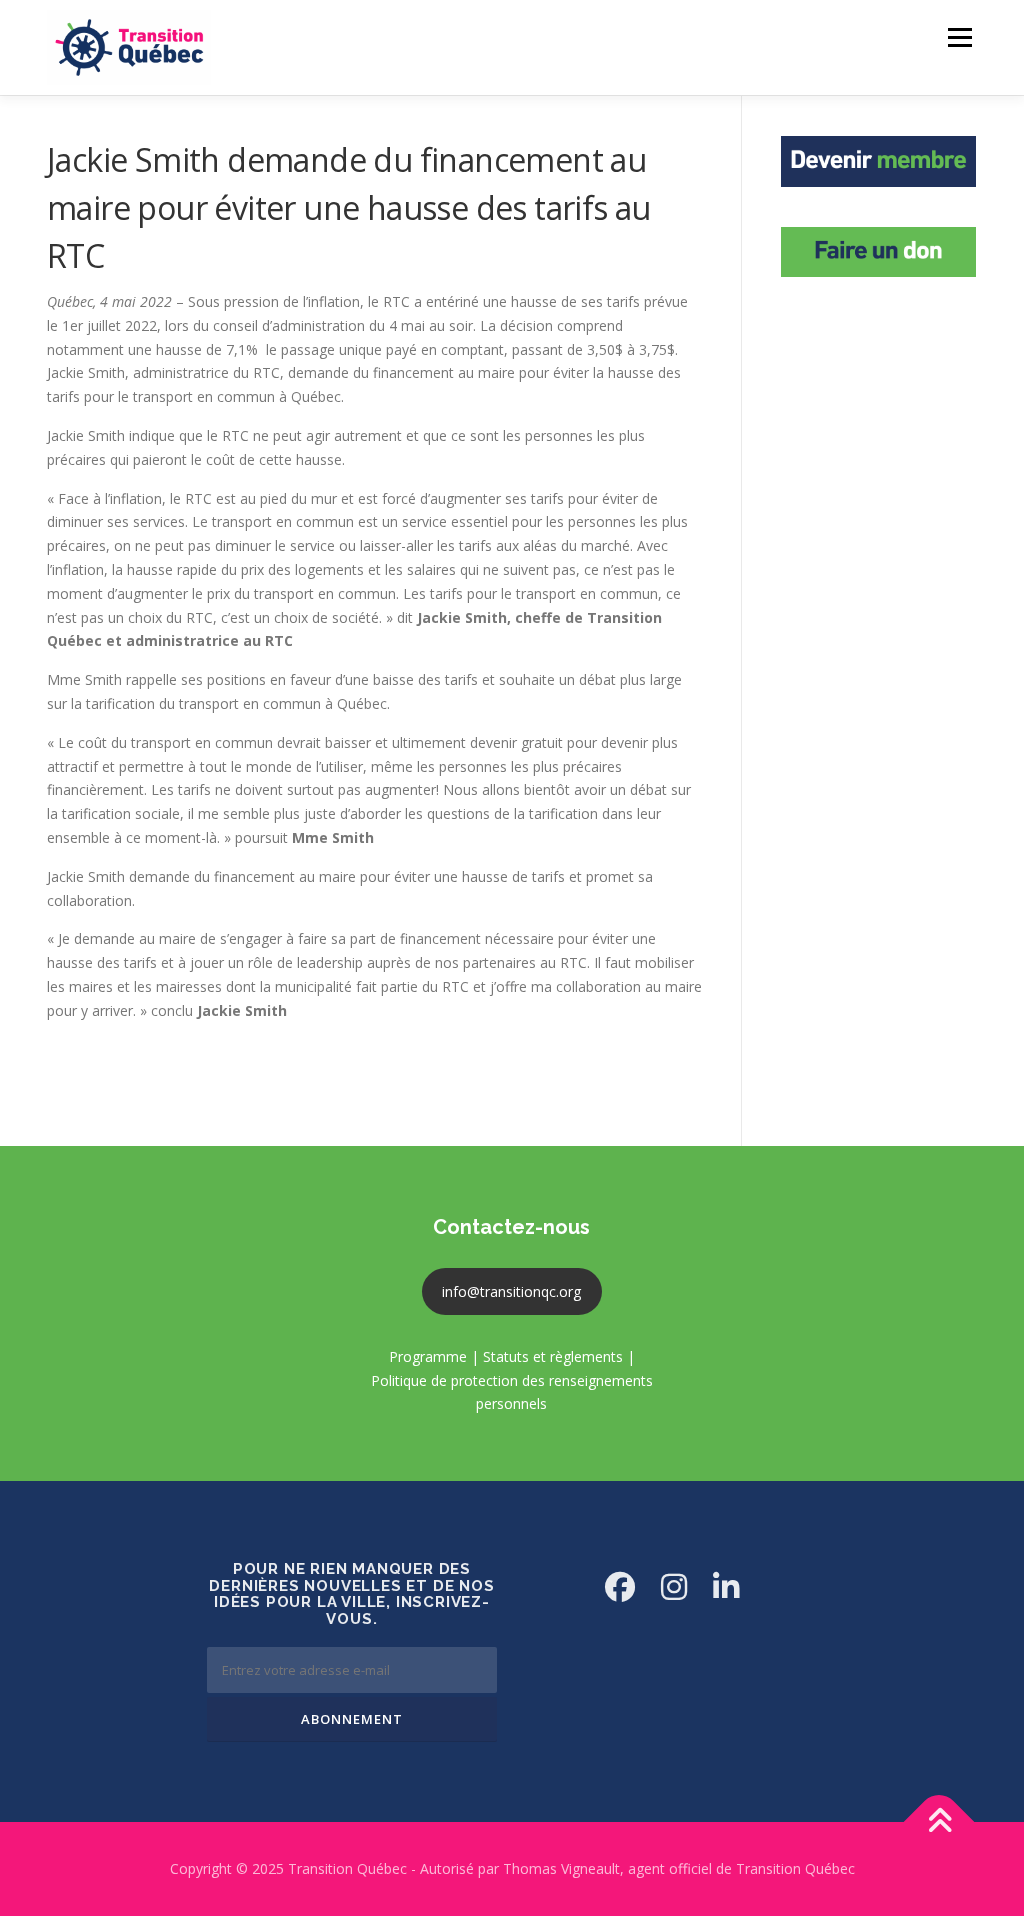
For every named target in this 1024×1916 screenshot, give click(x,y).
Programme (428, 1356)
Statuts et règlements (553, 1356)
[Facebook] (620, 1586)
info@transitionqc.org (511, 1291)
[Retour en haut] (939, 1822)
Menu (959, 37)
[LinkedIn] (726, 1586)
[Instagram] (674, 1586)
